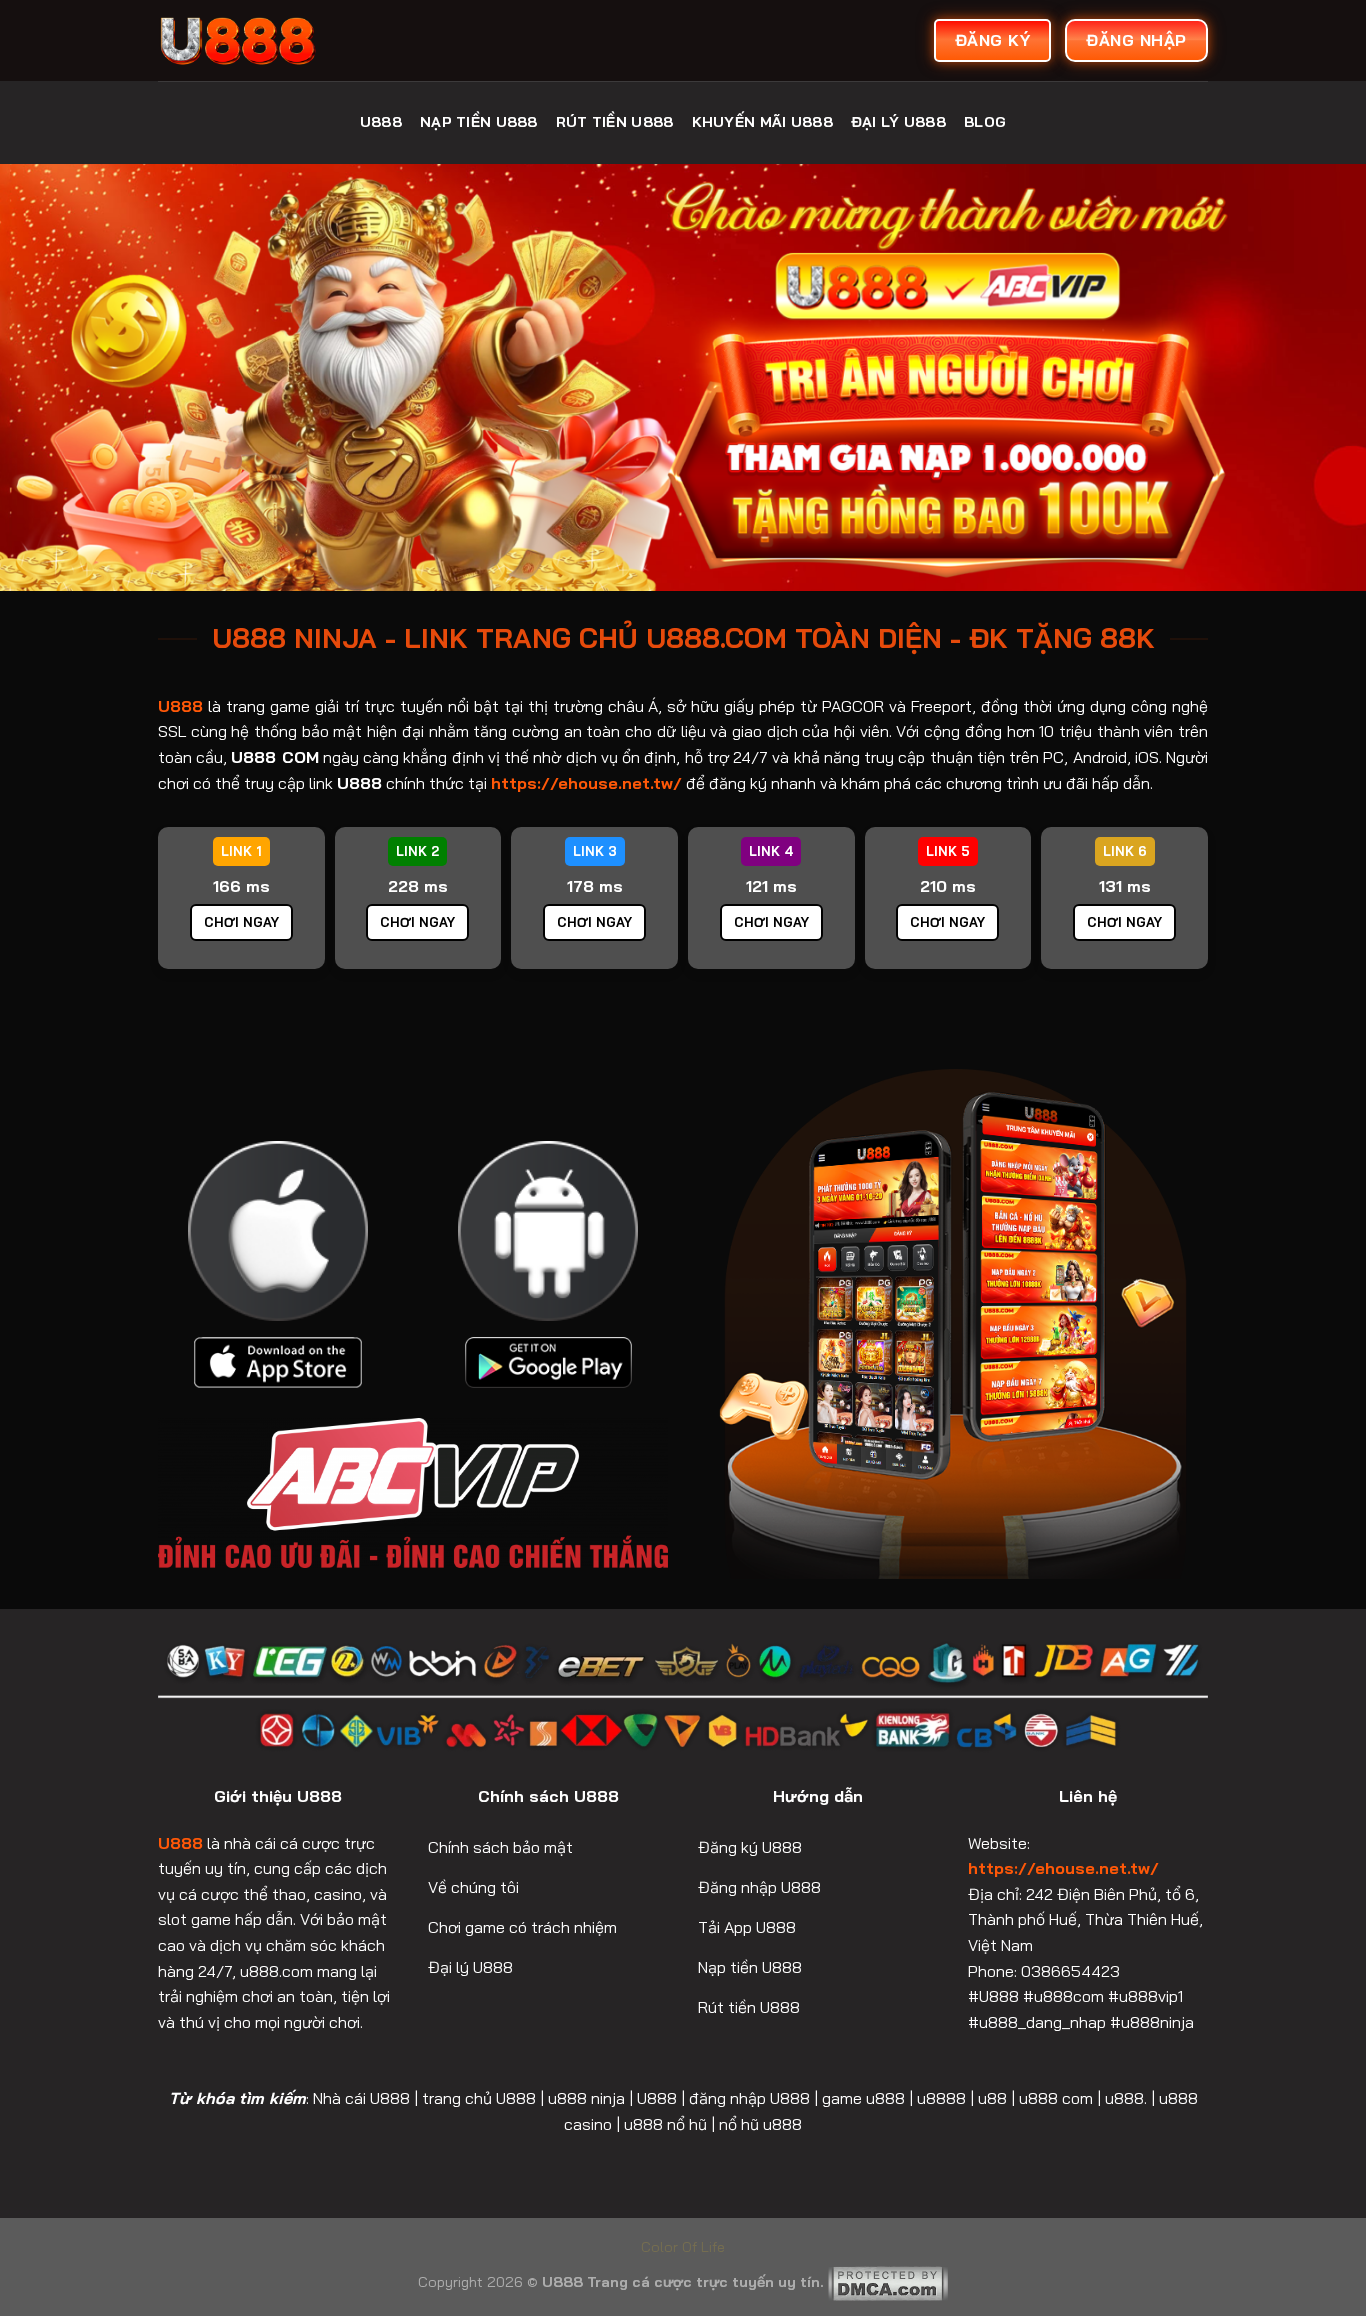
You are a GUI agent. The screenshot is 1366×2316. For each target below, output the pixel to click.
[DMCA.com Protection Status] (888, 2282)
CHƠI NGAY (241, 922)
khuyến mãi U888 (762, 122)
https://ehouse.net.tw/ (1063, 1868)
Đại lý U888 (898, 122)
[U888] (308, 40)
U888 (381, 122)
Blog (985, 122)
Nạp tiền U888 (479, 122)
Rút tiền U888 (615, 122)
